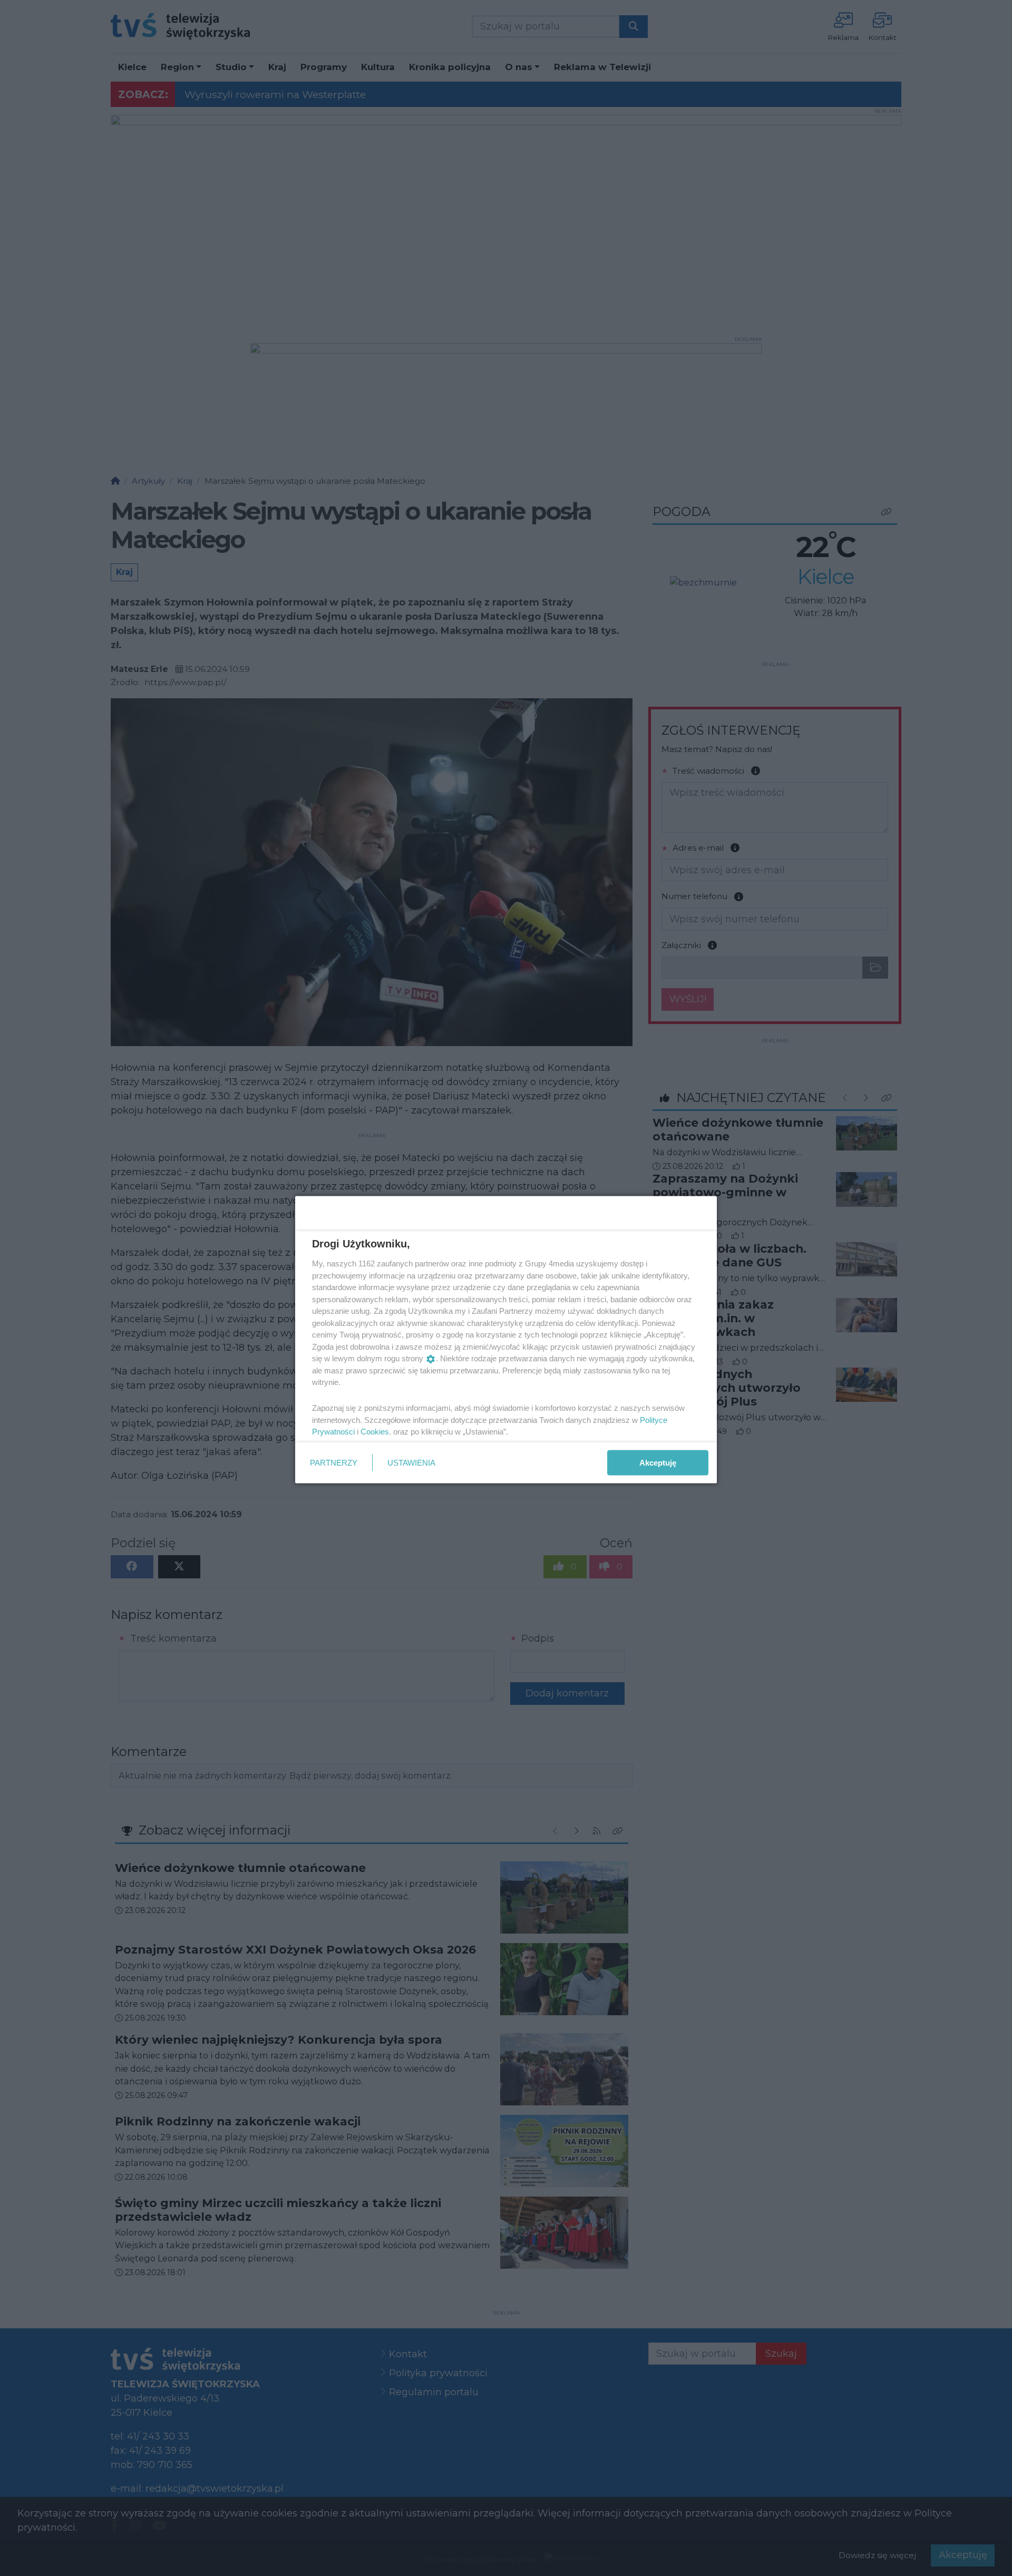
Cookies (375, 1432)
